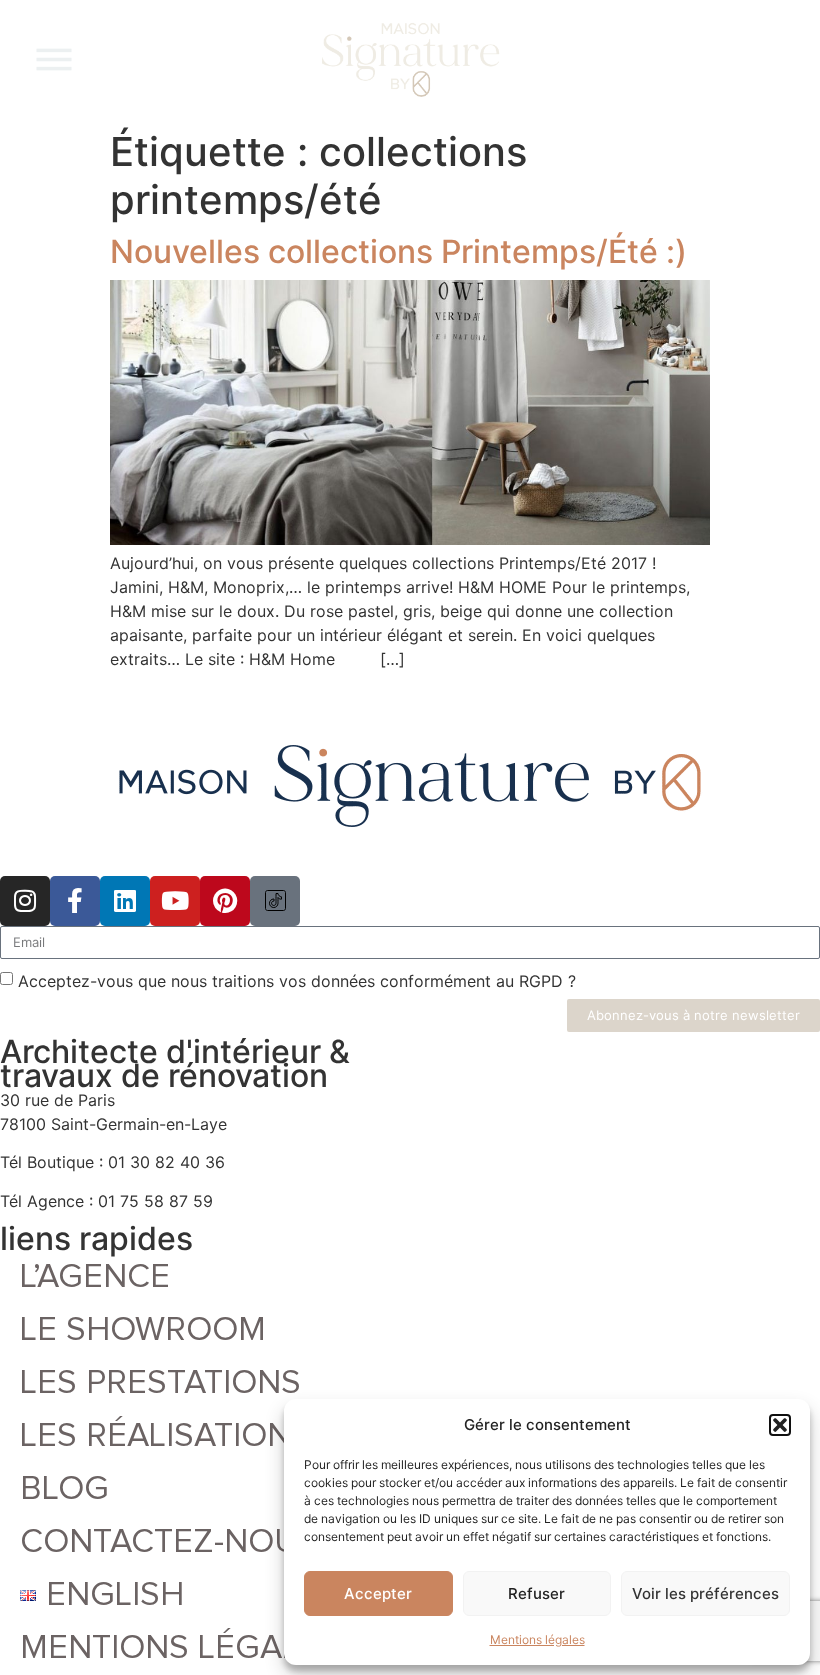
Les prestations (160, 1383)
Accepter (378, 1593)
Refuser (536, 1593)
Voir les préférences (705, 1593)
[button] (780, 1425)
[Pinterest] (225, 901)
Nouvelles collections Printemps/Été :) (398, 251)
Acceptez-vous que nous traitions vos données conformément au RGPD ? (297, 980)
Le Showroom (143, 1330)
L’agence (95, 1277)
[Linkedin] (125, 901)
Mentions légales (537, 1639)
